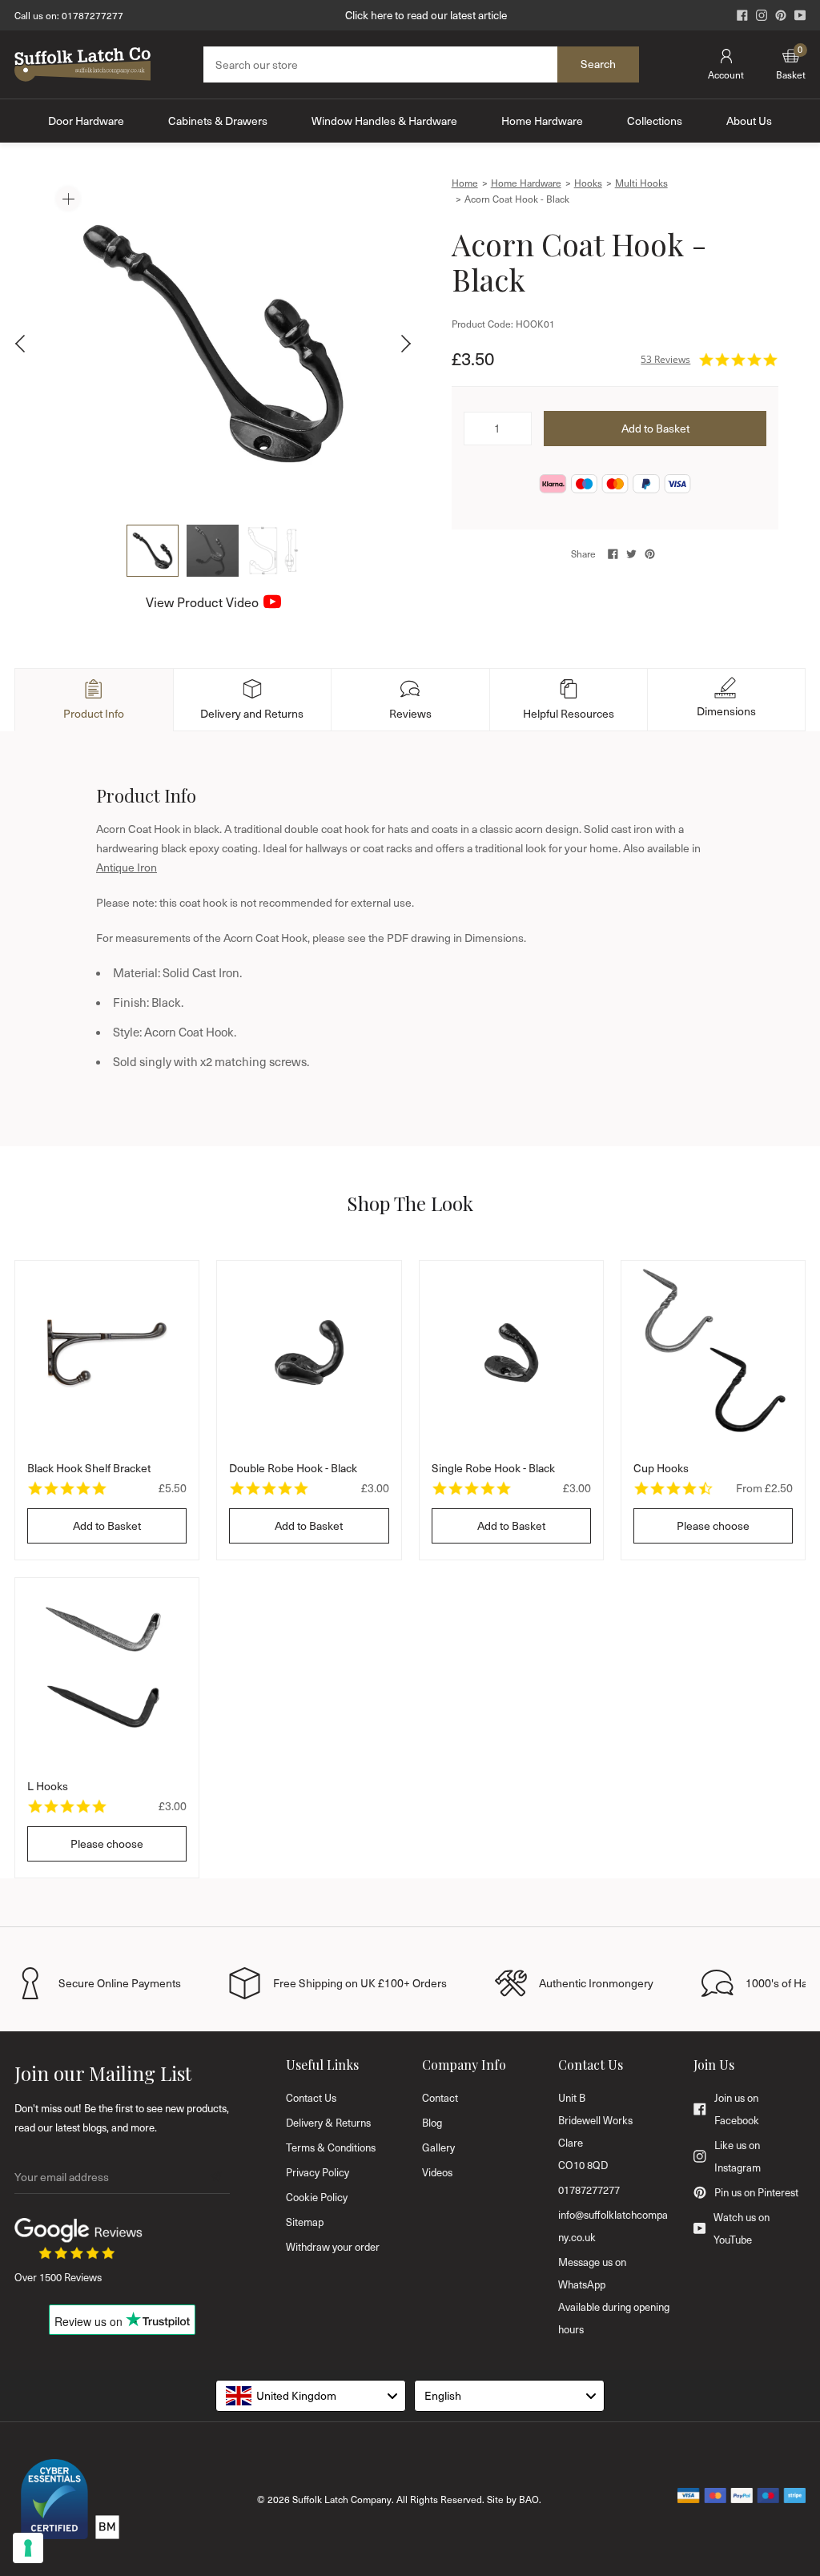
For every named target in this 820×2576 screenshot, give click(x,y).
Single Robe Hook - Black (493, 1468)
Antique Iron (127, 867)
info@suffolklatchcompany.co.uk (613, 2226)
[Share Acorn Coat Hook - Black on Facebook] (613, 554)
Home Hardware (542, 121)
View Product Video (202, 602)
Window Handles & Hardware (384, 121)
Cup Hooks (661, 1468)
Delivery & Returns (328, 2123)
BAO (529, 2499)
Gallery (438, 2147)
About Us (749, 121)
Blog (432, 2123)
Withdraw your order (333, 2247)
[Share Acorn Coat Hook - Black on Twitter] (631, 554)
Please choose (713, 1525)
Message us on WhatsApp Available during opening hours (614, 2296)
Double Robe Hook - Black (293, 1468)
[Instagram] (762, 15)
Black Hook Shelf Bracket (89, 1468)
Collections (655, 121)
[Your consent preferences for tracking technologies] (28, 2548)
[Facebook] (742, 15)
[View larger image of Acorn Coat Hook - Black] (213, 344)
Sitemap (305, 2222)
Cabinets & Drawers (218, 121)
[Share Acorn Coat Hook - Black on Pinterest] (650, 554)
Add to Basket (107, 1525)
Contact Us (311, 2098)
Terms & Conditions (331, 2147)
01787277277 (92, 15)
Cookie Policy (317, 2197)
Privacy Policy (318, 2172)
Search (598, 64)
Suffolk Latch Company (342, 2499)
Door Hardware (86, 121)
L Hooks (48, 1786)
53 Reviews (665, 359)
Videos (437, 2172)
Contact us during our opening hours (426, 15)
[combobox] (311, 2396)
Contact (440, 2098)
